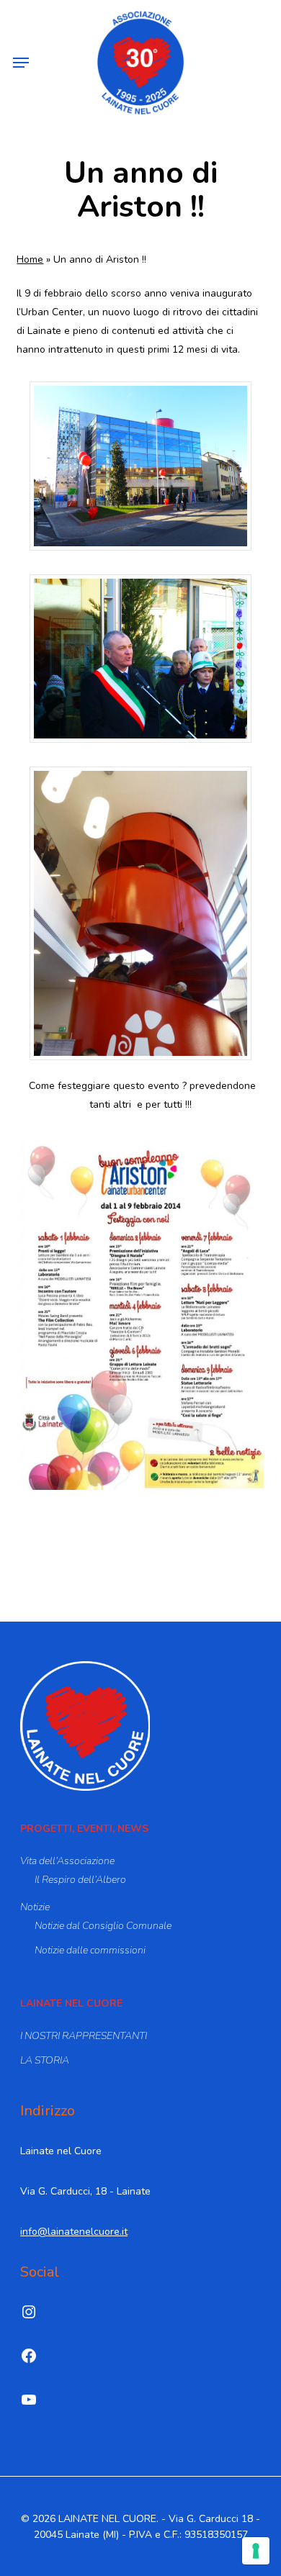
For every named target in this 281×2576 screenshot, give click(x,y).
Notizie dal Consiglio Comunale (103, 1926)
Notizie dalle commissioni (90, 1950)
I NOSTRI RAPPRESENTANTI (84, 2036)
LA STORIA (45, 2060)
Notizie (35, 1907)
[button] (21, 63)
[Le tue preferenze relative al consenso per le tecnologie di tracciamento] (256, 2551)
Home (30, 259)
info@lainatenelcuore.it (74, 2232)
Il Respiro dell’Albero (80, 1880)
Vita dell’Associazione (67, 1861)
